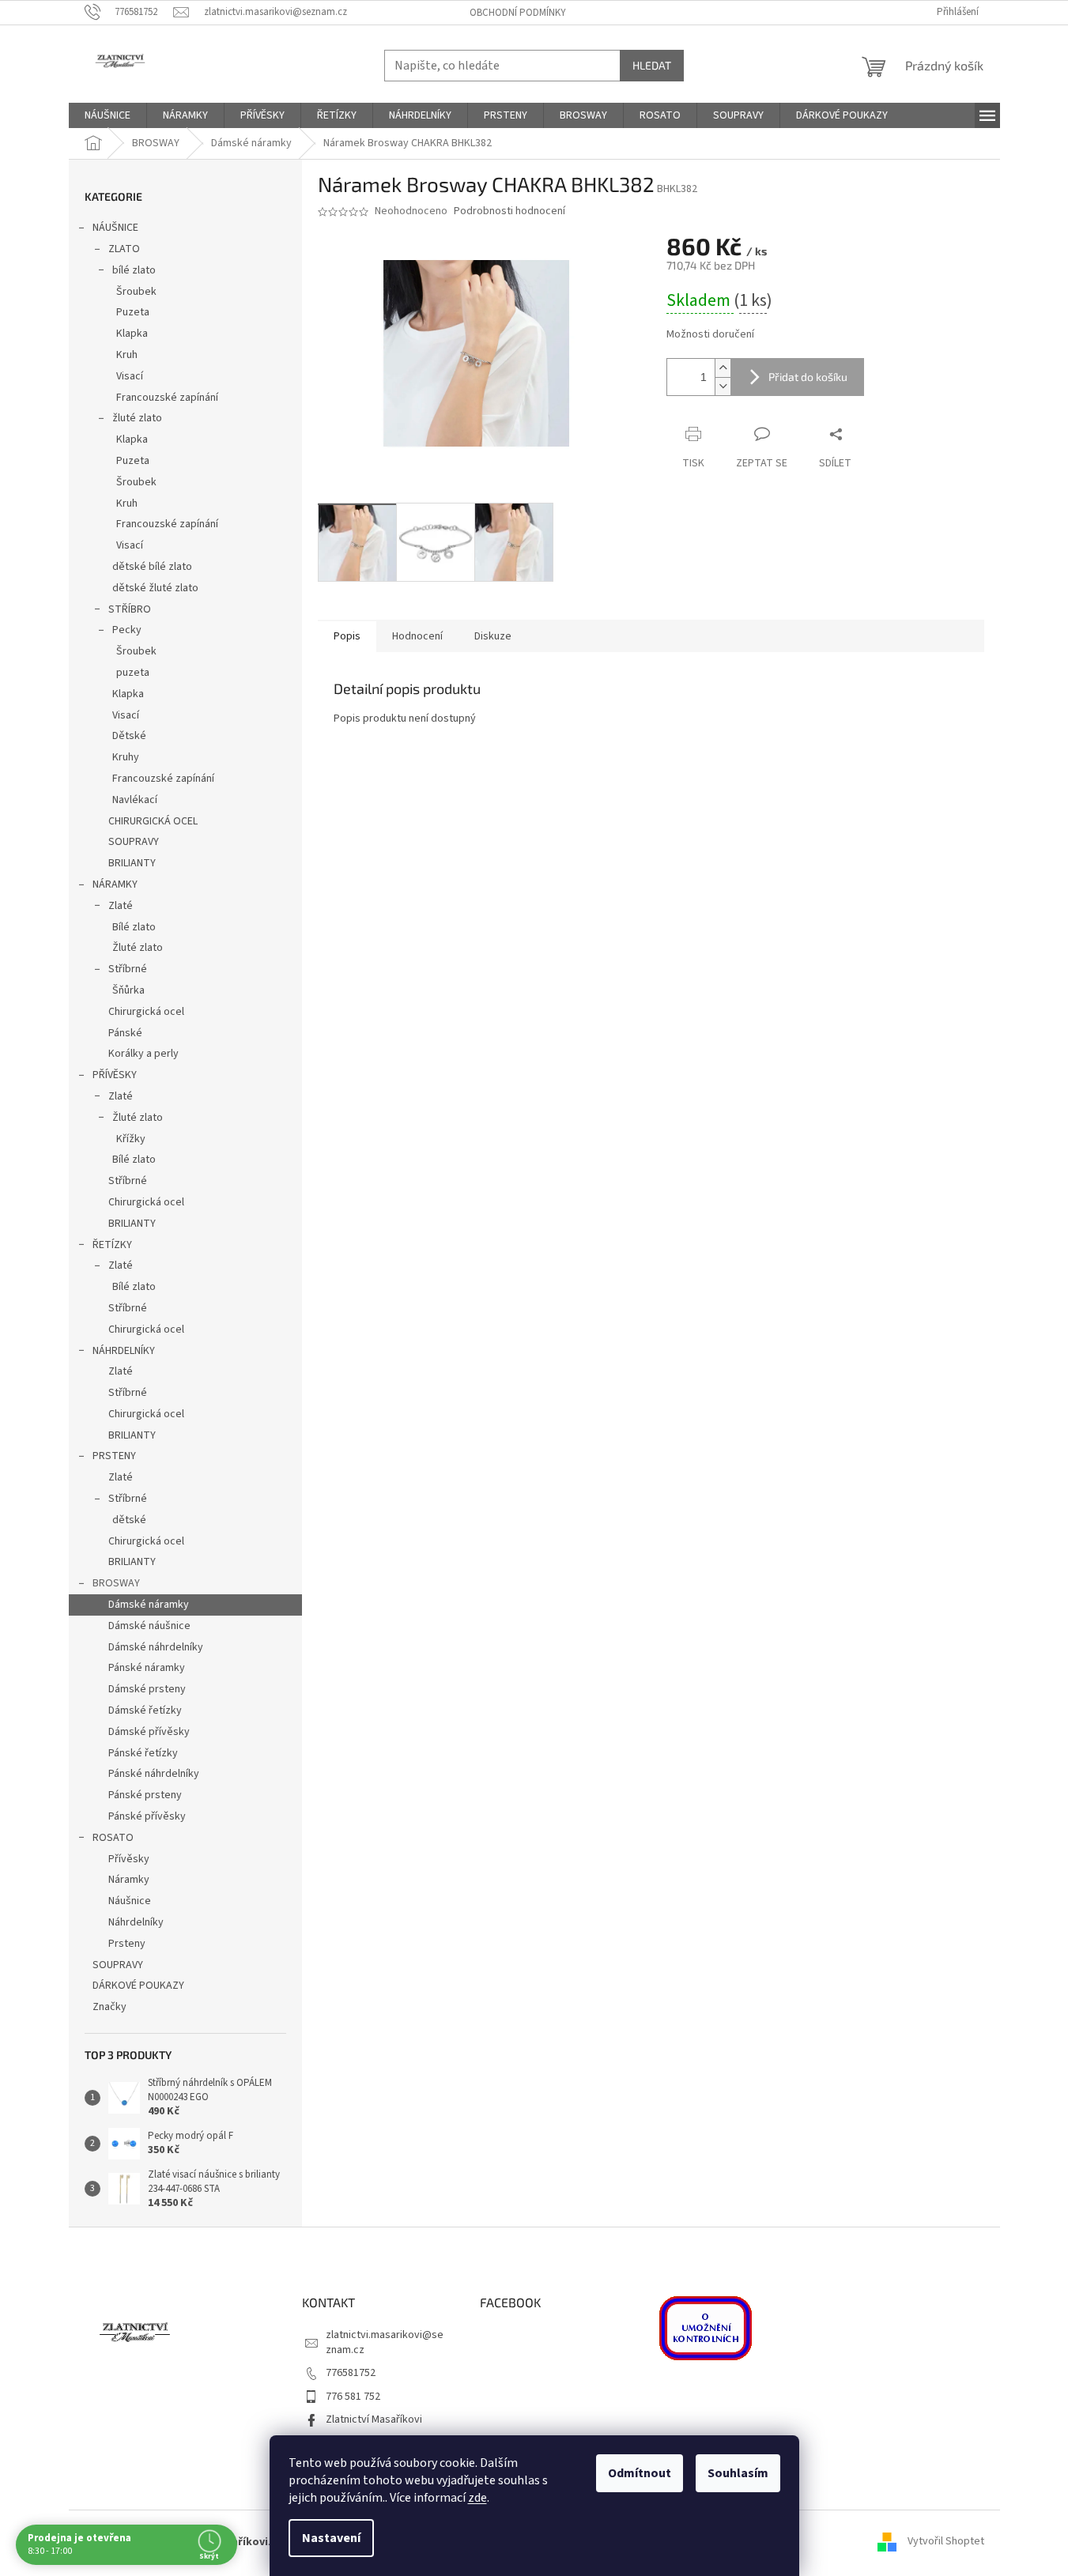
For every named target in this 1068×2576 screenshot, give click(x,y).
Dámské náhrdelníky (156, 1647)
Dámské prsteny (147, 1689)
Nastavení (331, 2538)
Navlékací (135, 800)
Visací (130, 376)
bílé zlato (134, 270)
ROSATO (113, 1838)
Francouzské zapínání (167, 398)
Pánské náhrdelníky (154, 1774)
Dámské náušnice (149, 1626)
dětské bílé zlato (152, 567)
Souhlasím (738, 2473)
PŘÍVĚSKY (115, 1075)
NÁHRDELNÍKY (124, 1351)
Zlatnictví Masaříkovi (374, 2419)
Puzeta (133, 312)
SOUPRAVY (134, 842)
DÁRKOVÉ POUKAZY (138, 1986)
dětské (129, 1520)
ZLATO (124, 249)
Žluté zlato (138, 948)
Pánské (125, 1033)
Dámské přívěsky (149, 1732)
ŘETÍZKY (112, 1245)
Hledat (652, 65)
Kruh (127, 355)
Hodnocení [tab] (417, 636)
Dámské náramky (149, 1605)
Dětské (129, 736)
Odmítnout (640, 2473)
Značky (109, 2007)
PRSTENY (114, 1456)
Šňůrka (128, 990)
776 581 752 (353, 2397)
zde (477, 2498)
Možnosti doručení (710, 335)
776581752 (351, 2373)
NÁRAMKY (115, 884)
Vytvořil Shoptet (946, 2542)
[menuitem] (108, 115)
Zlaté (121, 906)
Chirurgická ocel (146, 1012)
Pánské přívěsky (147, 1816)
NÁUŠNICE (115, 228)
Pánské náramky (147, 1668)
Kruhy (126, 757)
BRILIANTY (132, 863)
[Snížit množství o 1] (723, 386)
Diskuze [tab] (493, 636)
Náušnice (130, 1901)
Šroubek (136, 292)
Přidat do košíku (808, 377)
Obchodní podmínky (518, 13)
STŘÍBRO (130, 609)
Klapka (132, 334)
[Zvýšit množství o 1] (723, 368)
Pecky (127, 630)
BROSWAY (116, 1583)
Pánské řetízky (143, 1753)
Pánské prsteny (145, 1795)
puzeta (133, 673)
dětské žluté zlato (155, 588)
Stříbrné (128, 969)
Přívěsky (129, 1859)
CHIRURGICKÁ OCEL (153, 821)
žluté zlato (137, 418)
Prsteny (127, 1944)
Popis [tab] (347, 636)
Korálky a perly (143, 1054)
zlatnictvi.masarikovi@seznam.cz (385, 2342)
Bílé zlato (134, 927)
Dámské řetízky (145, 1710)
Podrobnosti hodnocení (509, 211)
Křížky (131, 1139)
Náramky (129, 1880)
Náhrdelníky (136, 1922)
